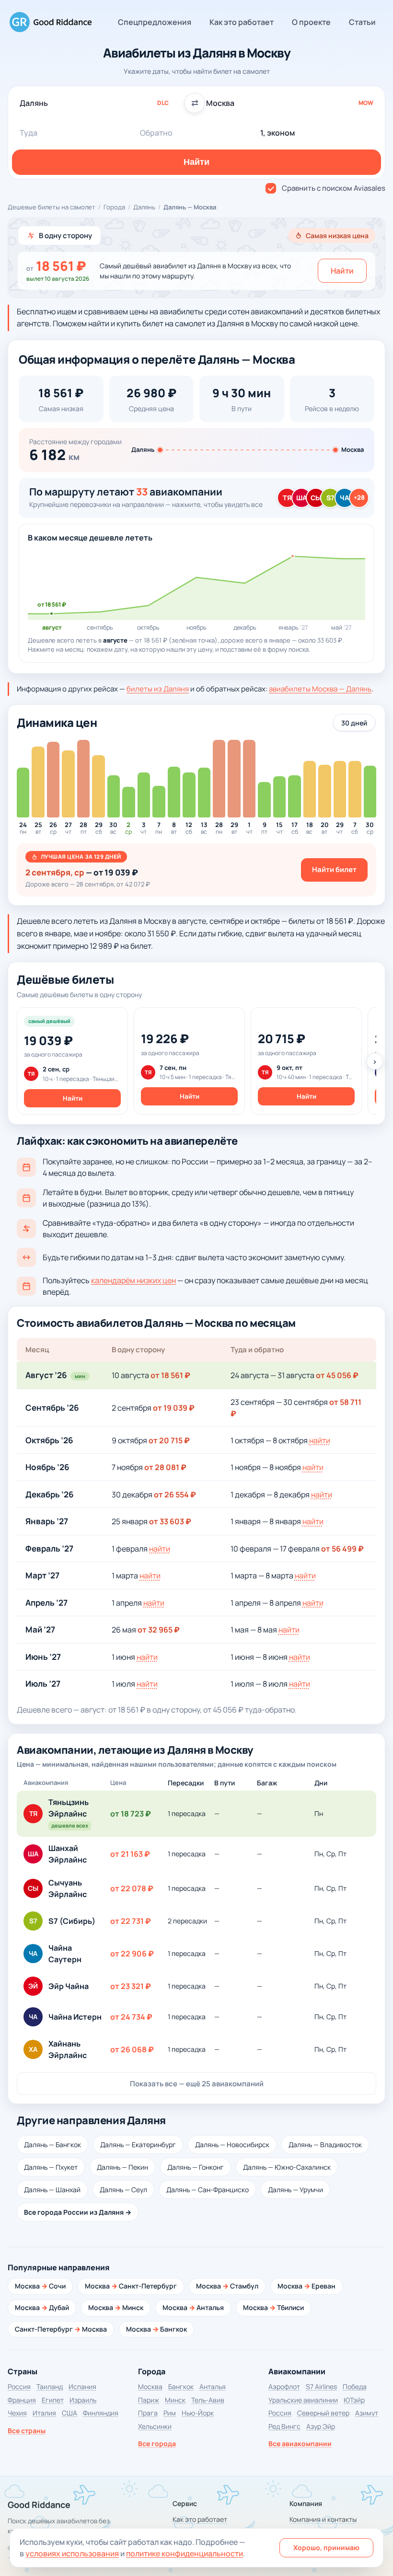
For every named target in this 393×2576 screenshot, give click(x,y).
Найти (342, 271)
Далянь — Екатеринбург (138, 2145)
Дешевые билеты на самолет (52, 207)
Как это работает (242, 22)
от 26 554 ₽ (175, 1495)
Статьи (362, 22)
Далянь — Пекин (122, 2167)
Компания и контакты (323, 2519)
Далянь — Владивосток (325, 2145)
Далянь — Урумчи (295, 2190)
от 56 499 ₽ (342, 1549)
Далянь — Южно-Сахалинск (287, 2167)
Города (114, 207)
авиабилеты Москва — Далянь (320, 689)
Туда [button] (29, 133)
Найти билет (334, 869)
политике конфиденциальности (185, 2553)
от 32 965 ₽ (159, 1630)
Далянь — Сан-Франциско (208, 2190)
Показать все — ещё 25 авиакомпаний (197, 2084)
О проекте (311, 22)
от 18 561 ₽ (170, 1375)
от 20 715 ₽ (169, 1440)
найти (320, 1440)
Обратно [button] (156, 133)
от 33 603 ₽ (170, 1521)
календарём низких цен (133, 1280)
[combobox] (103, 103)
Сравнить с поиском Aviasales (334, 188)
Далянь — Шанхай (52, 2190)
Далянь (144, 207)
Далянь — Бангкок (52, 2145)
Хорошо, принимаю (326, 2547)
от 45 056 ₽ (337, 1375)
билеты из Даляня (158, 689)
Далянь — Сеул (123, 2190)
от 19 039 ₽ (174, 1408)
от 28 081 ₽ (165, 1467)
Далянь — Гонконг (196, 2167)
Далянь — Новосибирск (232, 2145)
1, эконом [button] (277, 133)
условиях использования (72, 2553)
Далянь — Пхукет (51, 2167)
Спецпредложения (155, 22)
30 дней (354, 723)
